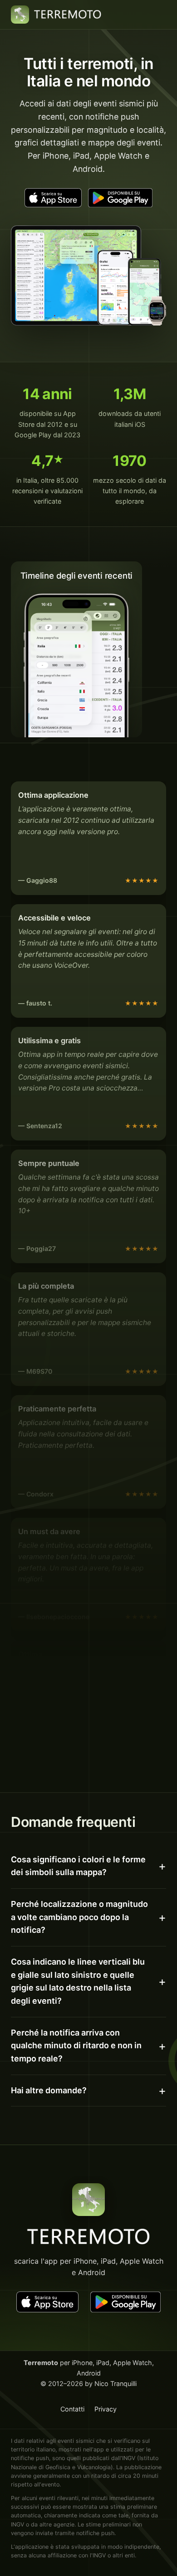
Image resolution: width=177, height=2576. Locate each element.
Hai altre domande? (49, 2090)
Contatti (72, 2409)
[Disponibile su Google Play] (120, 198)
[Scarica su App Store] (53, 198)
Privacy (106, 2409)
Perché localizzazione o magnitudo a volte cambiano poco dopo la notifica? (79, 1917)
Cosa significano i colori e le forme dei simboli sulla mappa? (78, 1866)
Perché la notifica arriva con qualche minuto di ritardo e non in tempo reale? (76, 2046)
